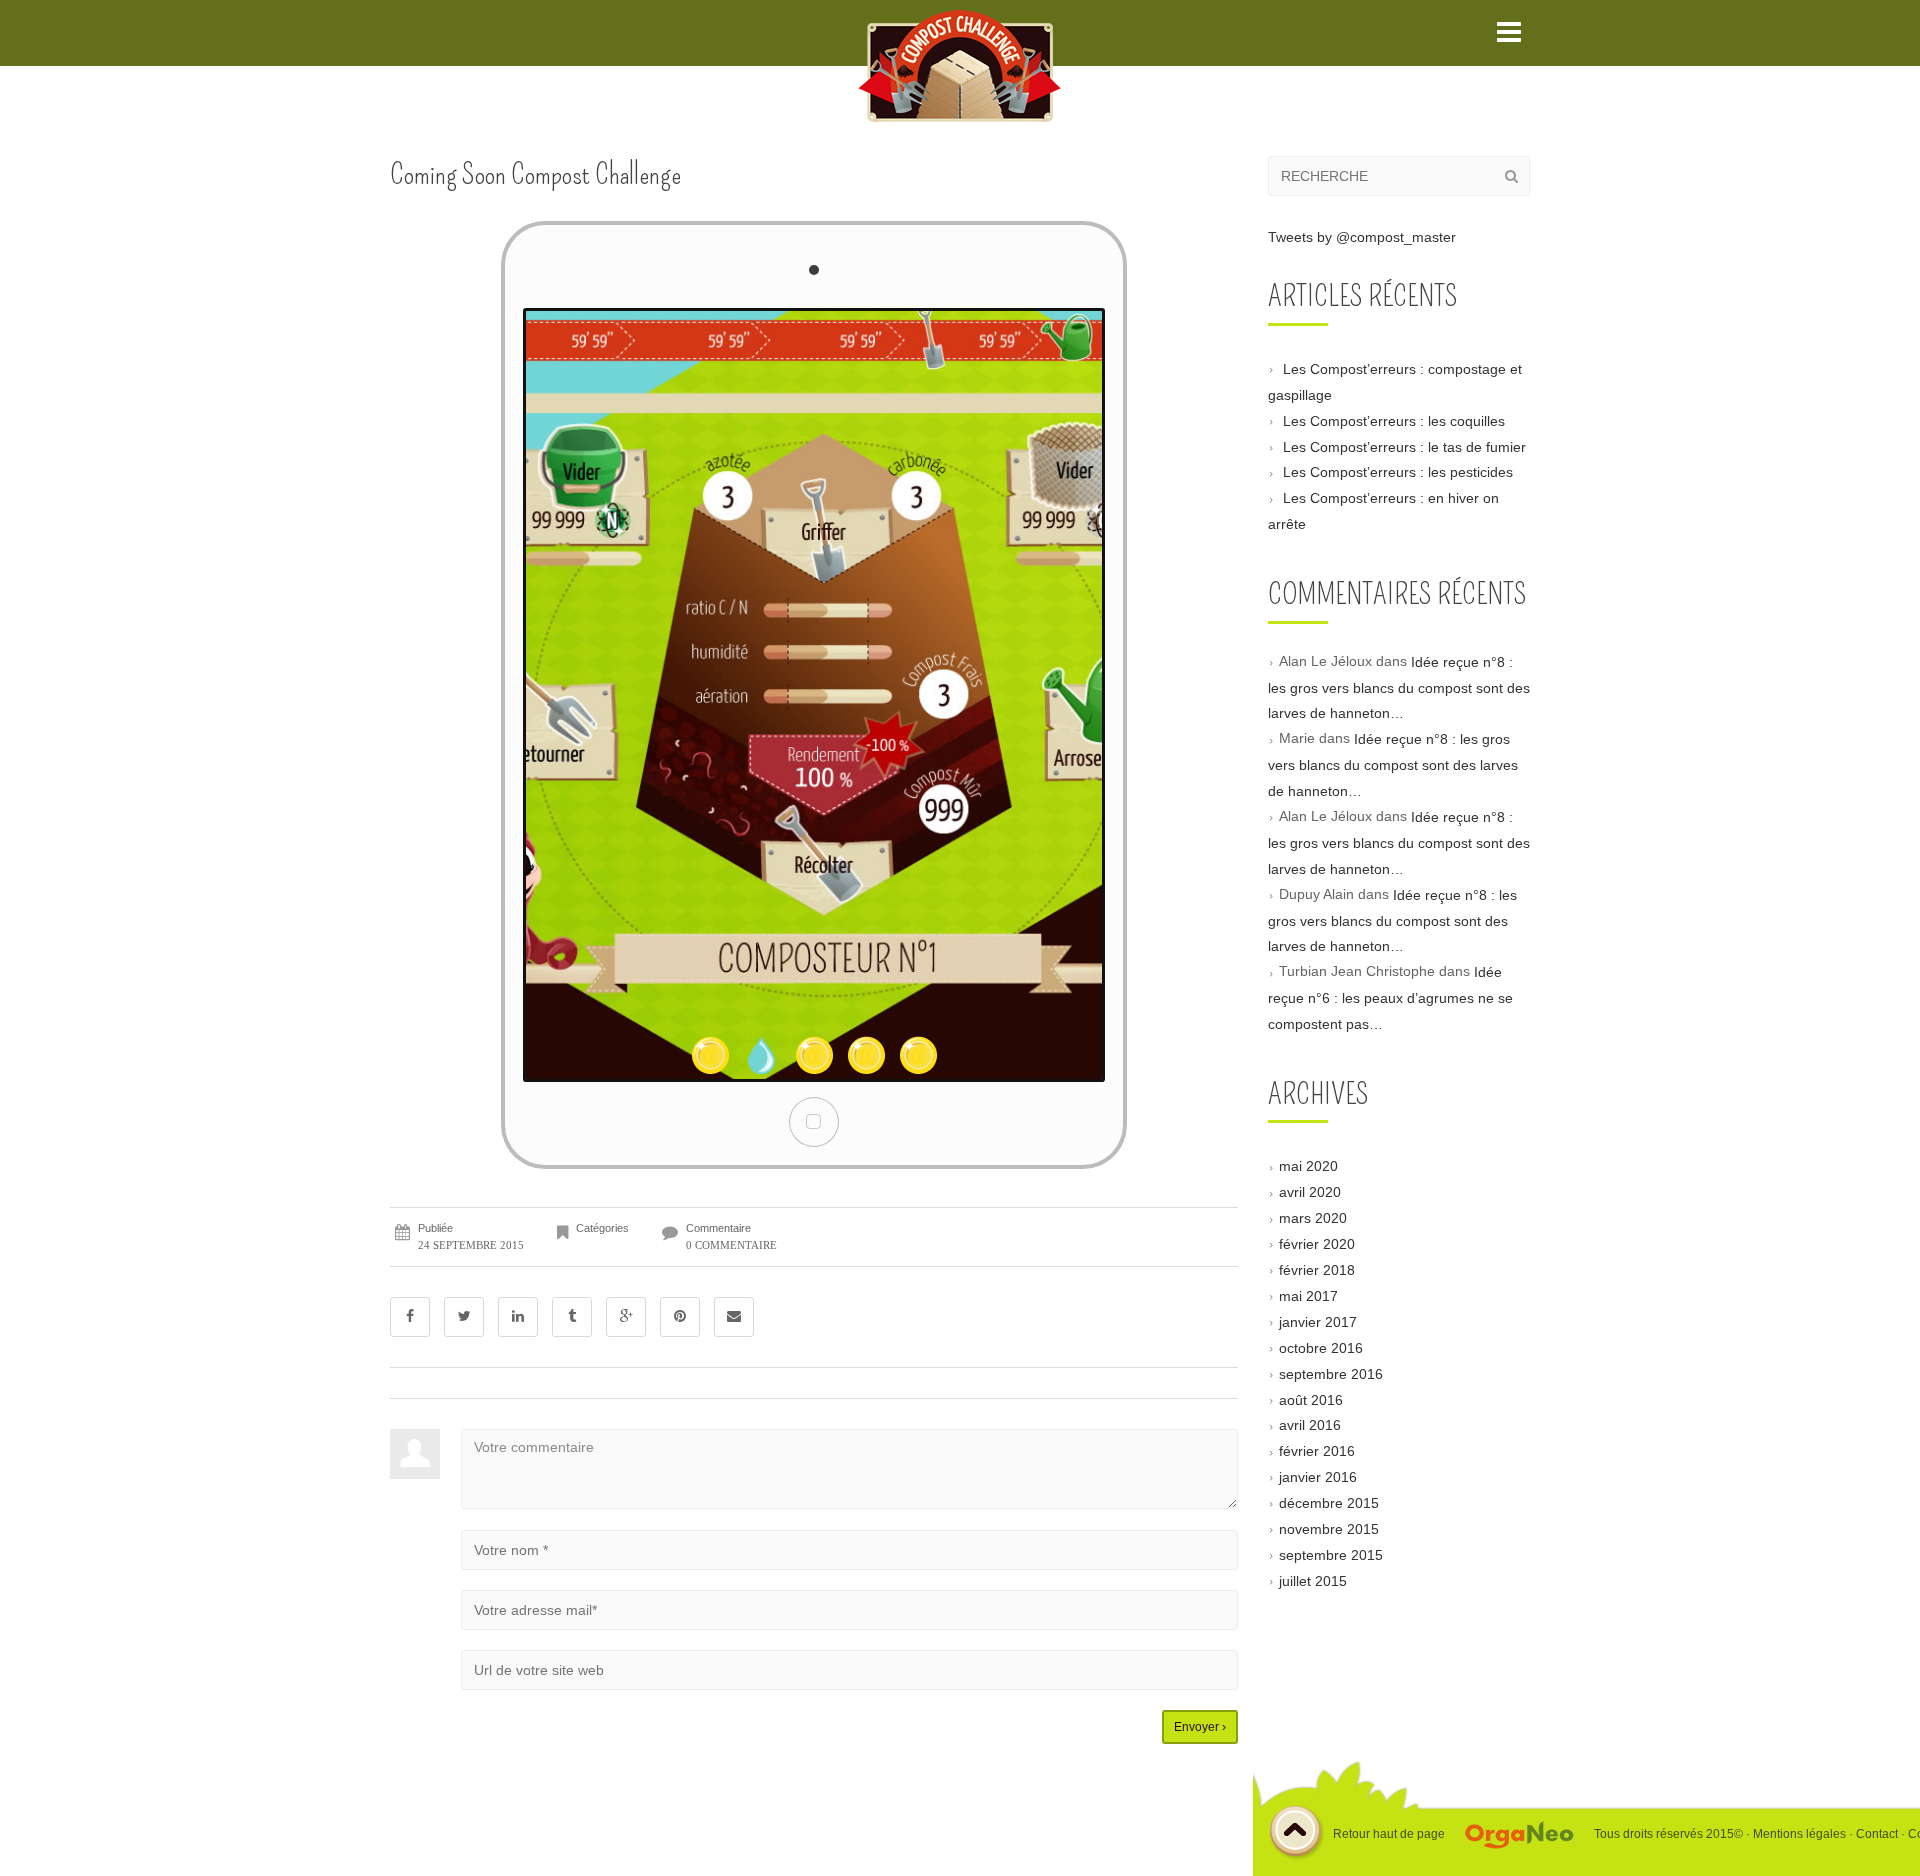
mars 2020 (1313, 1218)
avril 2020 (1310, 1192)
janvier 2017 (1318, 1322)
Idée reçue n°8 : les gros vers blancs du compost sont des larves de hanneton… (1399, 687)
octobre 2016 (1321, 1347)
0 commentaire (731, 1245)
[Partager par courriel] (734, 1317)
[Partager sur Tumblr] (572, 1317)
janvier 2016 (1318, 1477)
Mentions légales (1799, 1834)
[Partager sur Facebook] (410, 1317)
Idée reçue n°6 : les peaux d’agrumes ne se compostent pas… (1390, 998)
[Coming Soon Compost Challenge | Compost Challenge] (960, 33)
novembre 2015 (1329, 1529)
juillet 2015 (1313, 1580)
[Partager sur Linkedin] (518, 1317)
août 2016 (1311, 1399)
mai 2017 (1308, 1296)
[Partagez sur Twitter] (464, 1317)
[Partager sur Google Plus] (626, 1317)
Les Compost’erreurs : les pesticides (1398, 472)
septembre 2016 (1331, 1373)
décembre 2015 (1329, 1503)
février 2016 (1317, 1451)
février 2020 (1317, 1244)
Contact (1877, 1834)
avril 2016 (1310, 1425)
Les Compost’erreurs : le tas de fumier (1404, 446)
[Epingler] (680, 1317)
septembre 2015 (1331, 1555)
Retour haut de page (1387, 1834)
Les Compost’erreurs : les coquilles (1394, 420)
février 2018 (1317, 1270)
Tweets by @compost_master (1362, 237)
